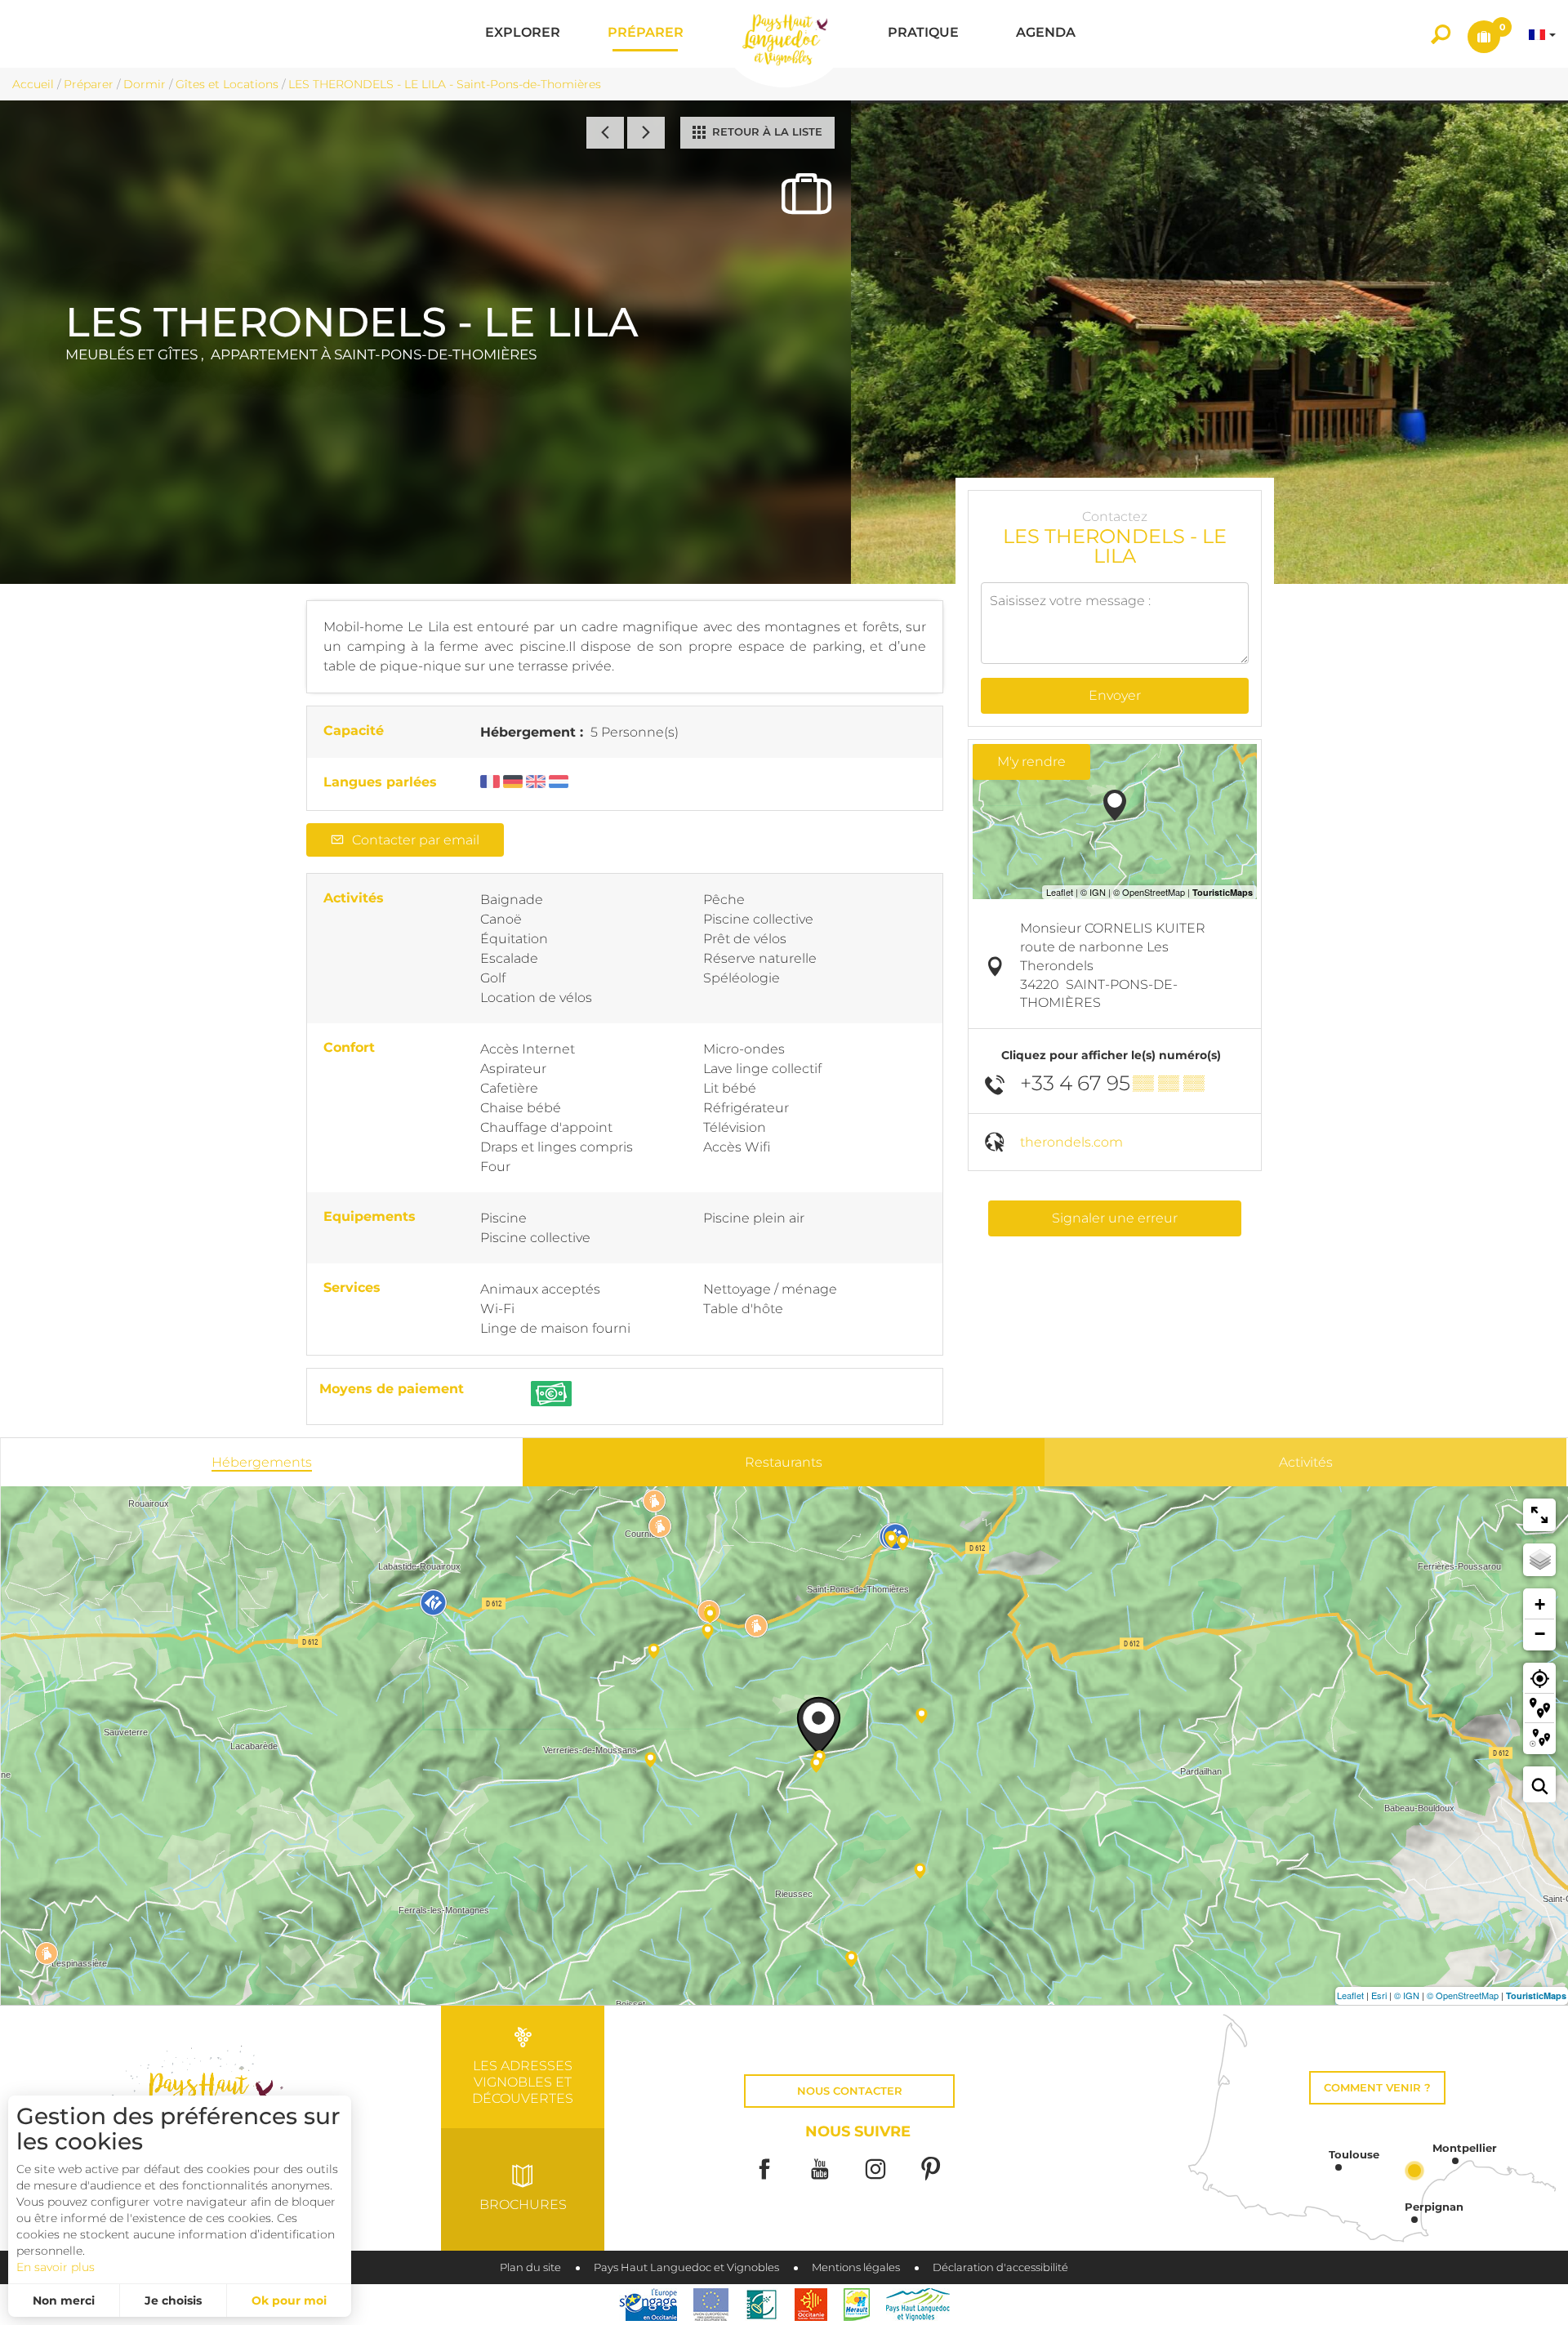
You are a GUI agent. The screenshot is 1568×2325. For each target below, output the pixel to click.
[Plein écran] (1539, 1515)
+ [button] (1540, 1604)
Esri (1379, 1995)
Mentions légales (856, 2267)
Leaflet (1350, 1995)
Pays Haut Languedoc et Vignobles (686, 2267)
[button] (523, 34)
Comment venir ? (1377, 2088)
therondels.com (1071, 1142)
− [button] (1540, 1634)
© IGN (1407, 1995)
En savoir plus (56, 2267)
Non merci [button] (64, 2301)
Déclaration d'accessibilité (1000, 2267)
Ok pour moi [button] (289, 2301)
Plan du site (530, 2267)
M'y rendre (1031, 762)
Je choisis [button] (173, 2301)
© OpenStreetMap (1463, 1995)
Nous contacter (850, 2091)
